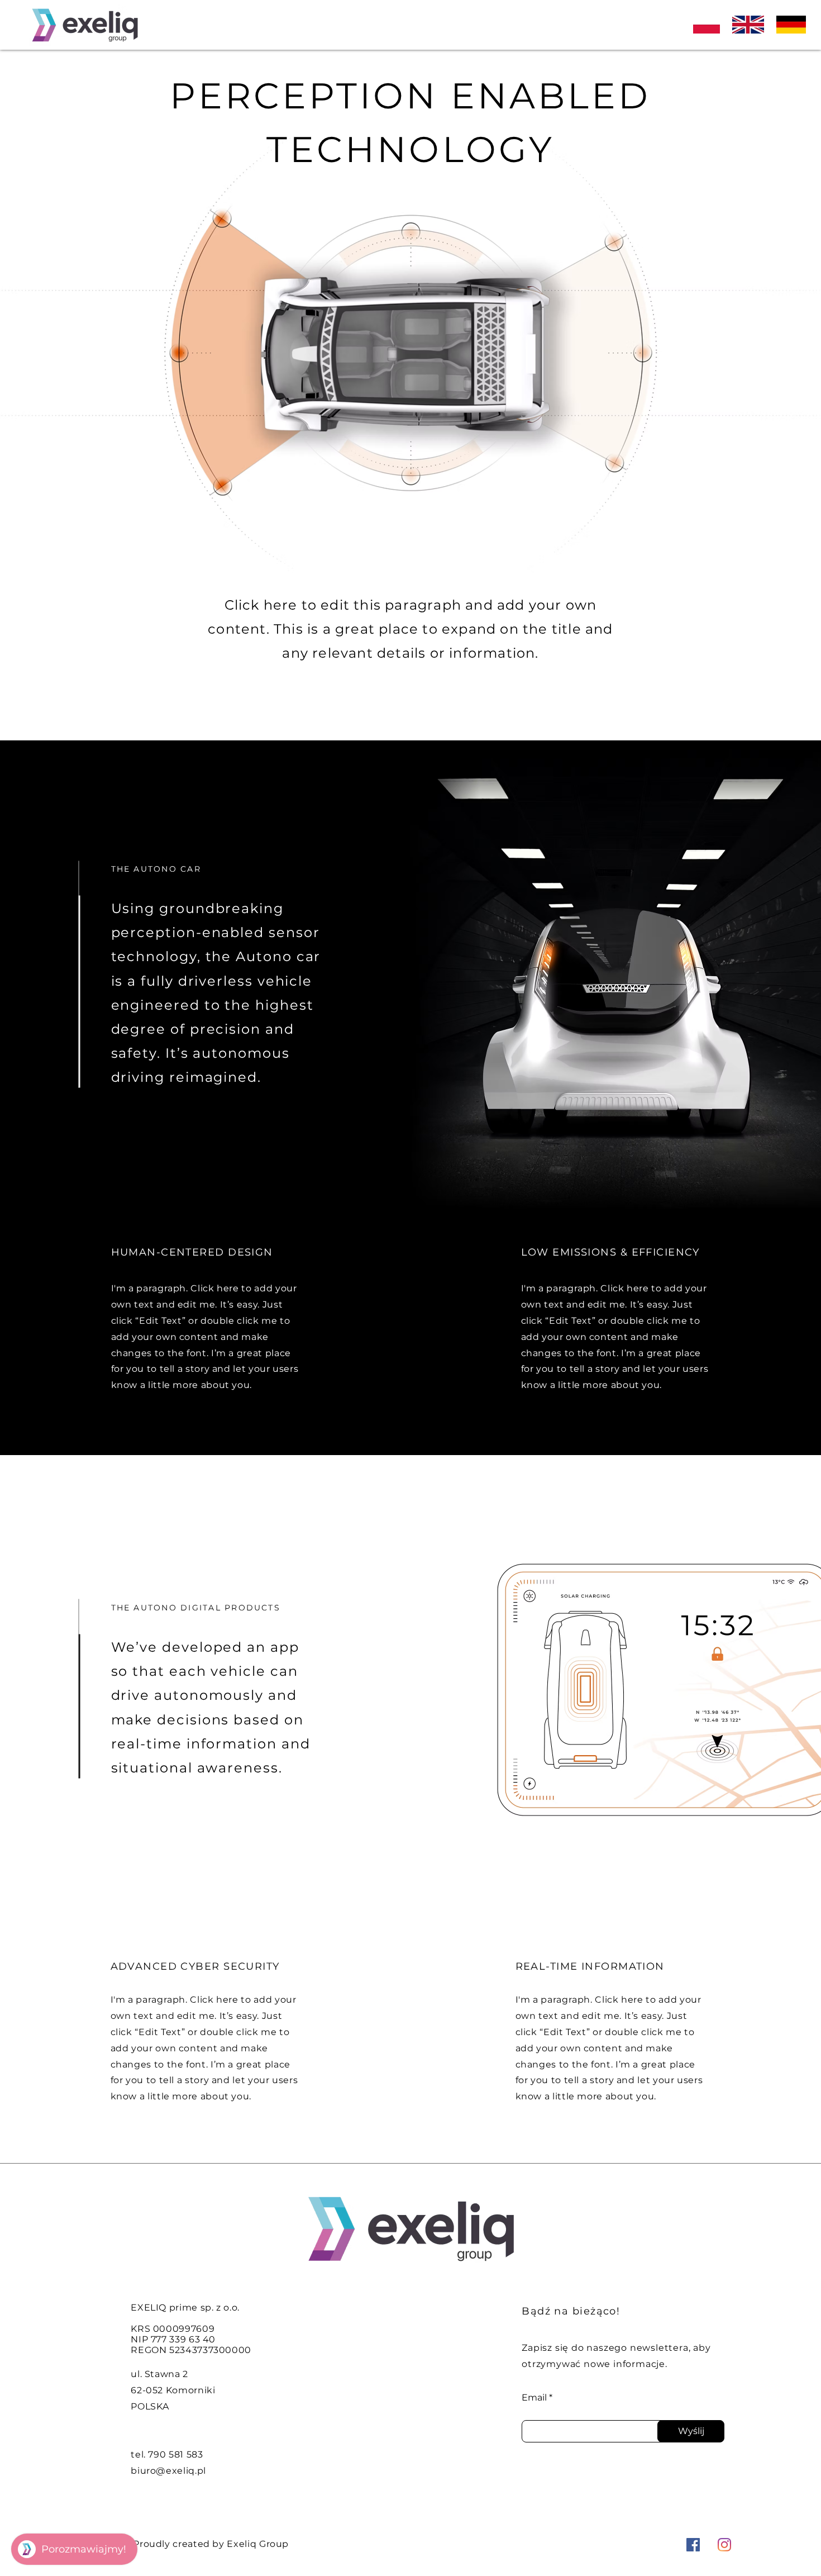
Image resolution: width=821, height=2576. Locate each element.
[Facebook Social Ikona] (693, 2545)
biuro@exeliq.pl (168, 2471)
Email (534, 2398)
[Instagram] (724, 2545)
